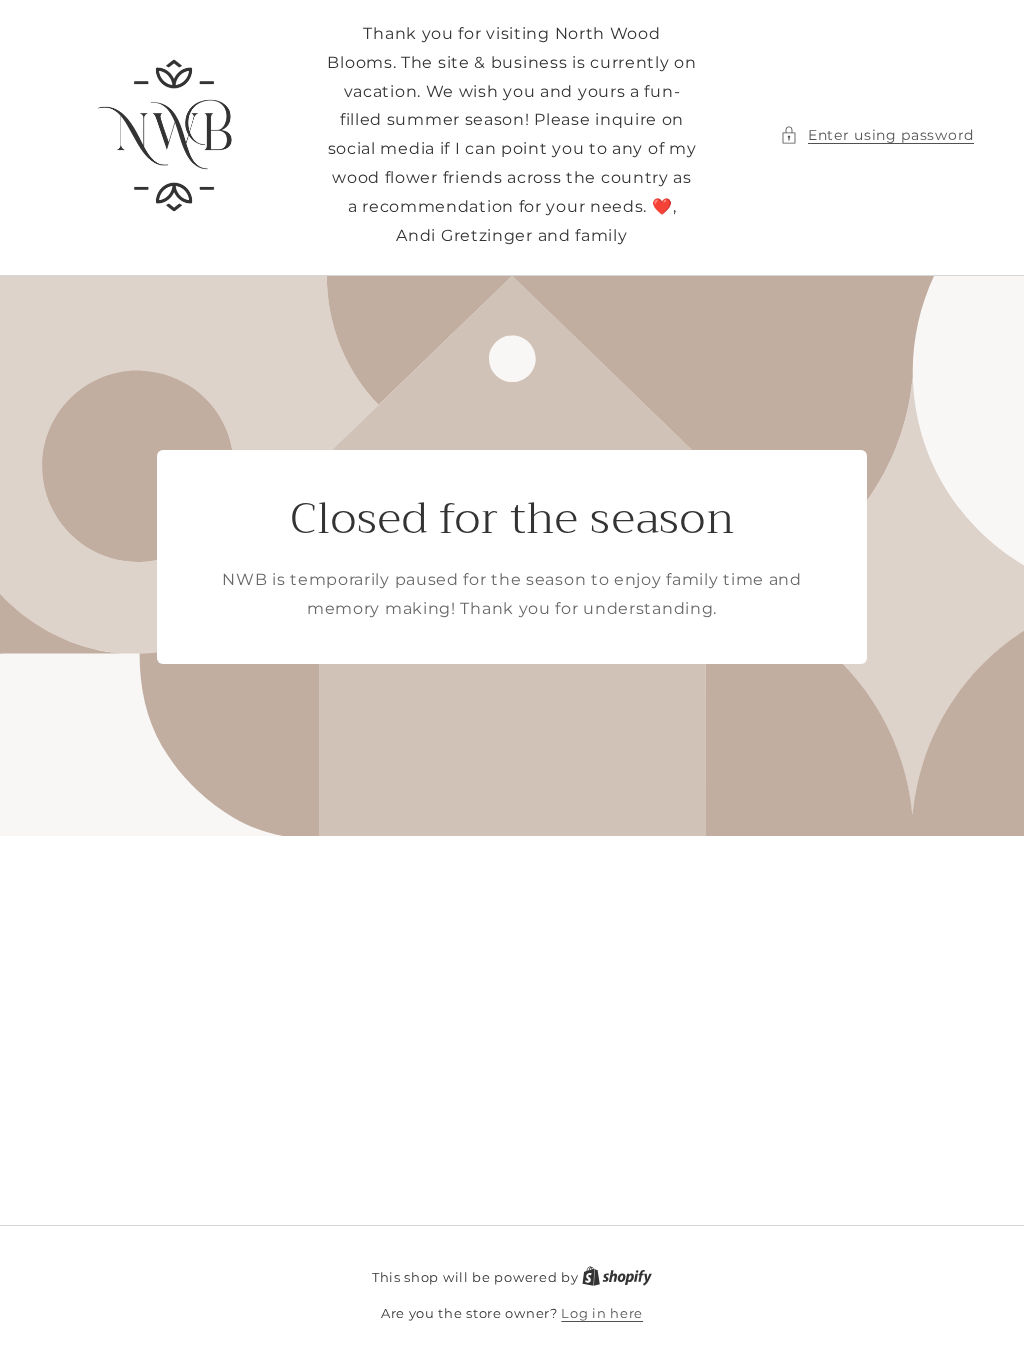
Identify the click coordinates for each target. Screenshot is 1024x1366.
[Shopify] (617, 1277)
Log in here (602, 1313)
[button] (877, 135)
